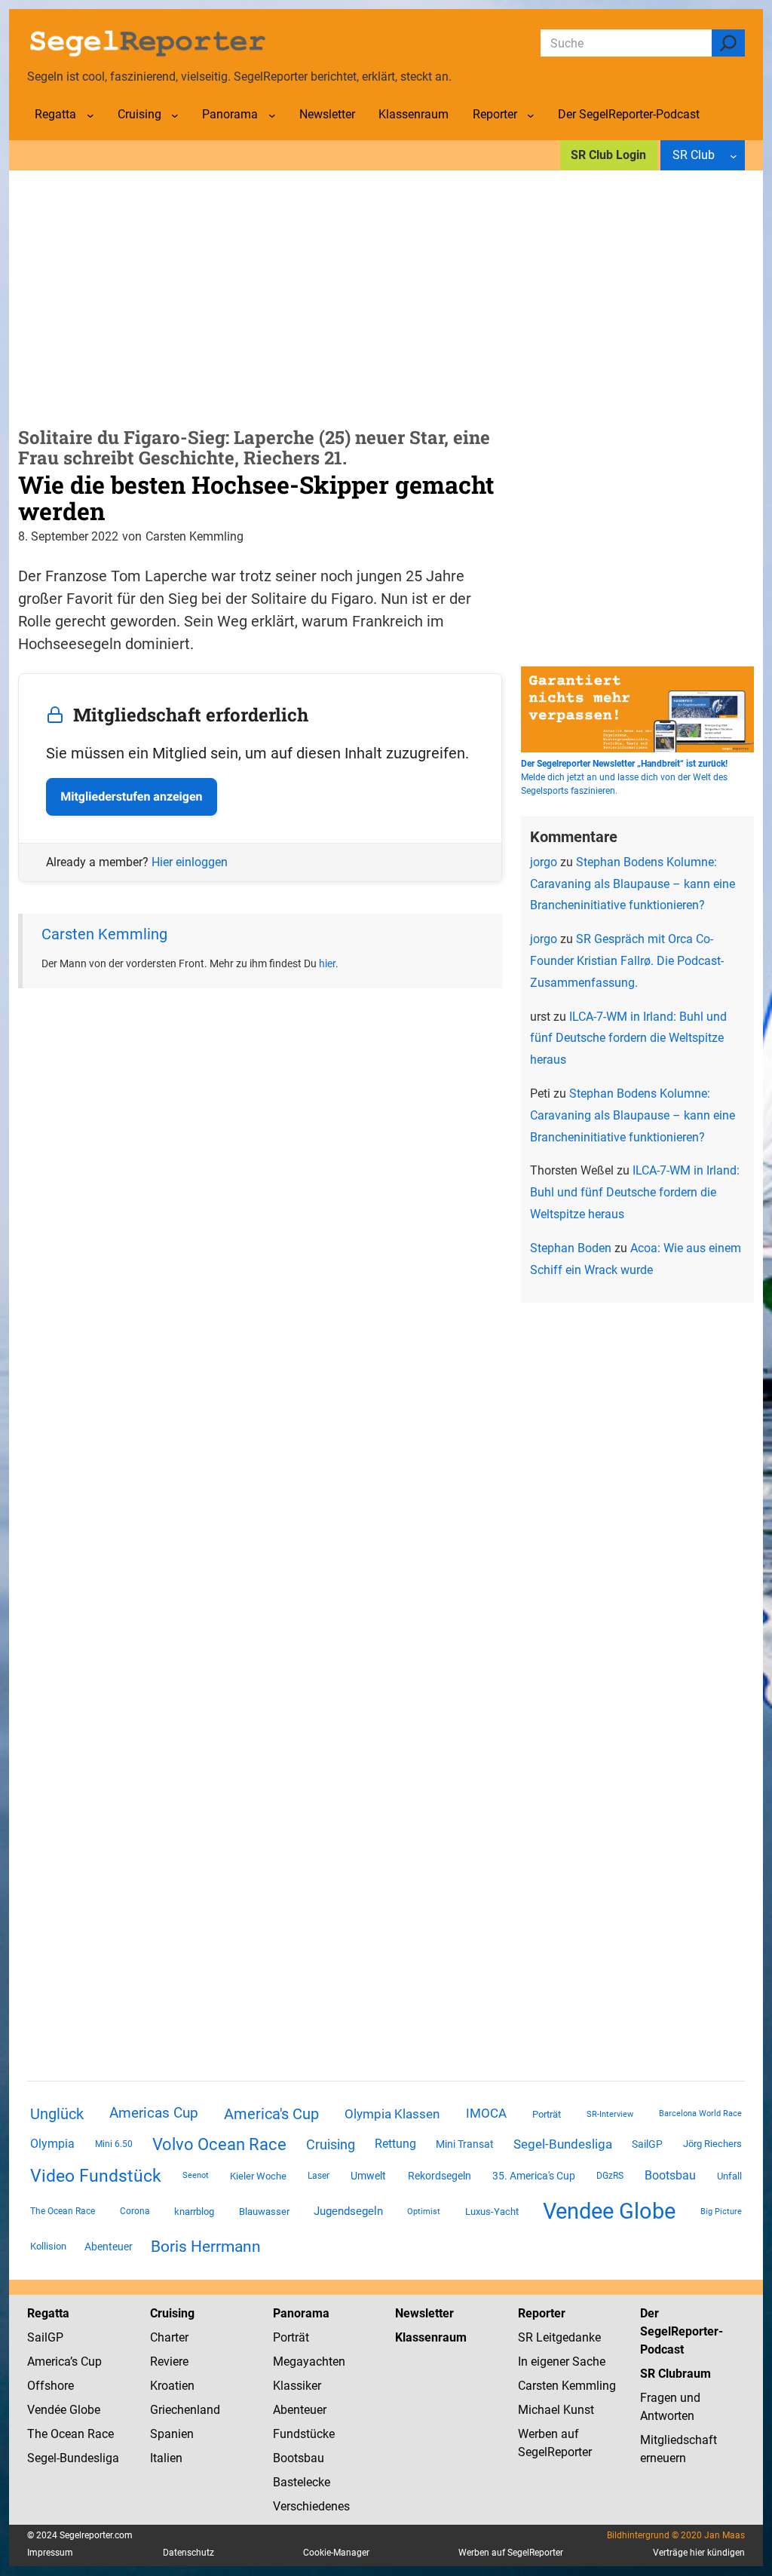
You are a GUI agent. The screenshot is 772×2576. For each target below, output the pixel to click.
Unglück (57, 2114)
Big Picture (721, 2212)
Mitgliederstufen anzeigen (131, 796)
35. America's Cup (534, 2176)
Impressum (50, 2553)
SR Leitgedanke (559, 2337)
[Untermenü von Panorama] (272, 115)
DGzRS (610, 2176)
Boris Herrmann (206, 2246)
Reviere (169, 2362)
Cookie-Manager (336, 2553)
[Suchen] (728, 43)
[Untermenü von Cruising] (175, 115)
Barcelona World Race (700, 2113)
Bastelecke (302, 2482)
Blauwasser (264, 2212)
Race (99, 2434)
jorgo (544, 862)
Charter (169, 2337)
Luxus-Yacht (492, 2212)
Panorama (301, 2313)
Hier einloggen (190, 862)
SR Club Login (608, 155)
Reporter (542, 2313)
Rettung (395, 2144)
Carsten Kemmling (104, 934)
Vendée (47, 2410)
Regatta (48, 2313)
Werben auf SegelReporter (511, 2553)
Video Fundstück (96, 2176)
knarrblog (194, 2212)
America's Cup (271, 2114)
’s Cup (86, 2362)
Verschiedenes (311, 2506)
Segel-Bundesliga (563, 2144)
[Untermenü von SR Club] (734, 155)
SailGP (647, 2144)
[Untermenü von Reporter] (531, 115)
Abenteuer (109, 2247)
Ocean (67, 2434)
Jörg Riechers (712, 2144)
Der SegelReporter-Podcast (682, 2331)
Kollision (48, 2246)
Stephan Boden (571, 1248)
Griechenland (185, 2410)
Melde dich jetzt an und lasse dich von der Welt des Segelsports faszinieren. (624, 777)
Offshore (51, 2386)
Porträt (547, 2114)
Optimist (424, 2212)
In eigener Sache (562, 2362)
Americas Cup (154, 2113)
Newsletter (424, 2313)
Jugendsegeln (348, 2211)
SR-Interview (610, 2114)
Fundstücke (304, 2434)
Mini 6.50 (114, 2144)
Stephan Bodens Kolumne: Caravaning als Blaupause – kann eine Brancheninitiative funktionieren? (633, 884)
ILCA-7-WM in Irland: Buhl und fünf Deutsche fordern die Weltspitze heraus (628, 1038)
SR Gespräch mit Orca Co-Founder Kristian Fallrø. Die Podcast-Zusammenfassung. (627, 961)
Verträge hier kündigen (699, 2553)
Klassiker (297, 2386)
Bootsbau (670, 2176)
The (39, 2434)
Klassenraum (431, 2337)
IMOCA (486, 2113)
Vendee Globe (609, 2211)
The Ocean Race (63, 2211)
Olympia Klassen (392, 2114)
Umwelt (368, 2176)
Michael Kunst (556, 2410)
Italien (166, 2458)
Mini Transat (465, 2144)
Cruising (331, 2144)
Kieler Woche (258, 2176)
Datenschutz (188, 2553)
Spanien (172, 2434)
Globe (83, 2410)
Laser (319, 2176)
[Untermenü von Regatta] (90, 115)
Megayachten (309, 2362)
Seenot (196, 2175)
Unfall (729, 2176)
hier (327, 963)
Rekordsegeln (440, 2176)
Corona (135, 2211)
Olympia (52, 2144)
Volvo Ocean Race (219, 2144)
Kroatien (172, 2386)
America (49, 2362)
